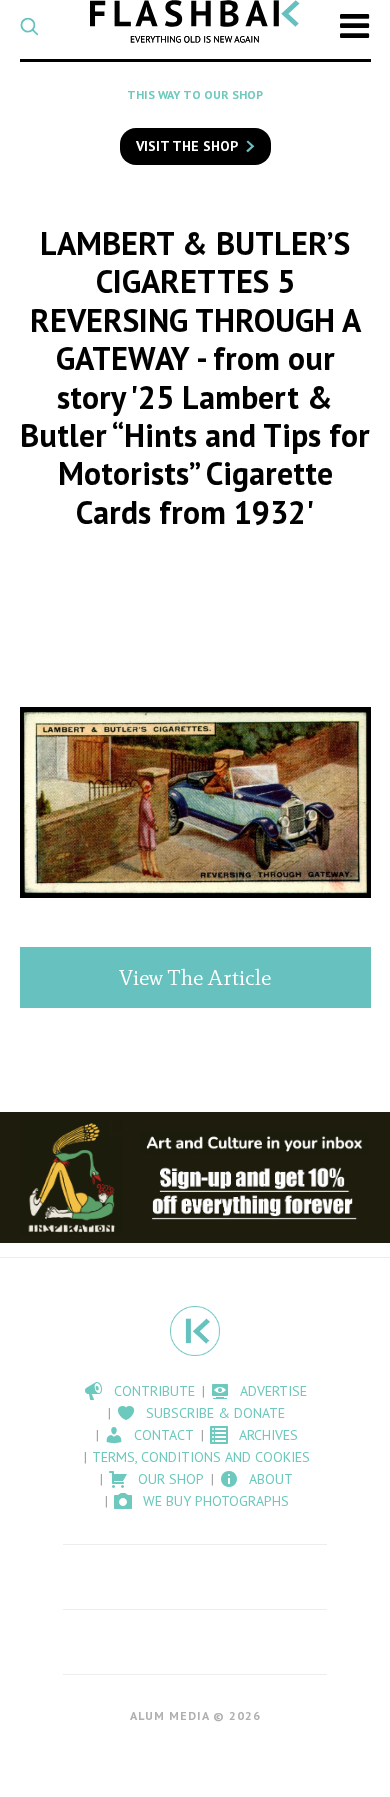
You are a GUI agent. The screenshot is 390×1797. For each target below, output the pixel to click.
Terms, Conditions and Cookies (201, 1457)
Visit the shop (187, 146)
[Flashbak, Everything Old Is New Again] (195, 21)
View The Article (195, 977)
